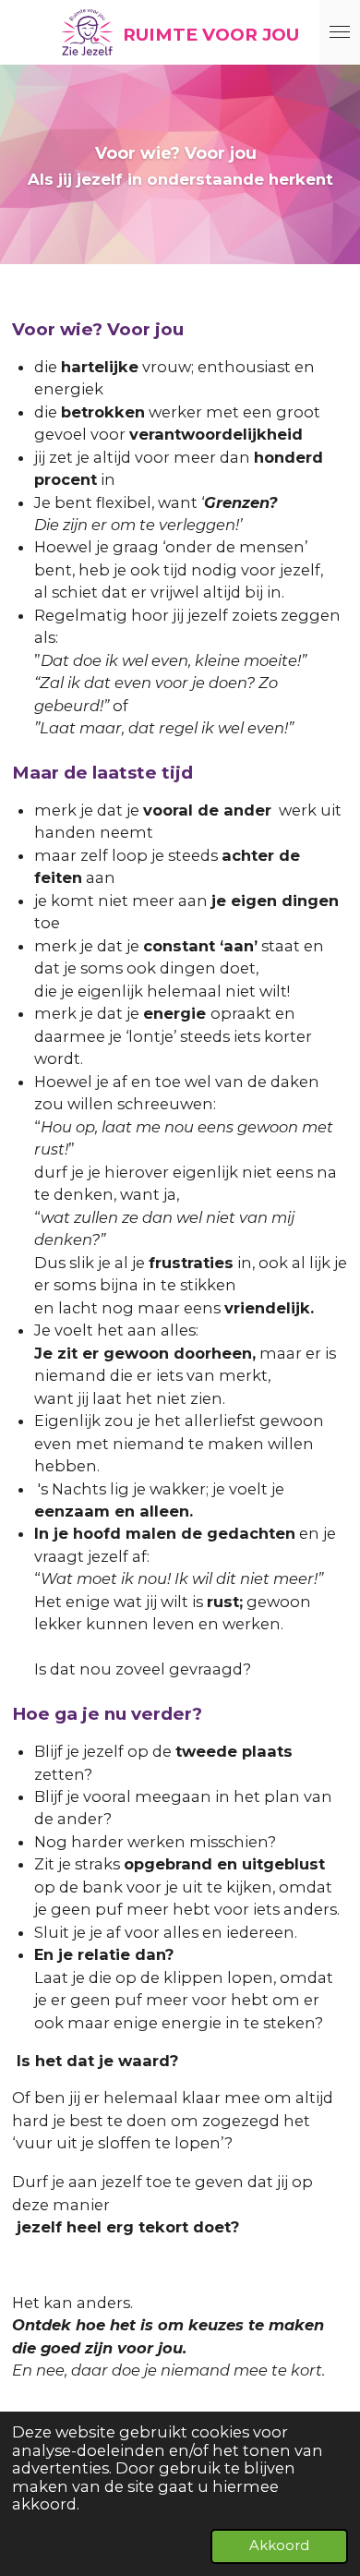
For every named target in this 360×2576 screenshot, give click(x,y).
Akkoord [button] (279, 2546)
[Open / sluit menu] (340, 32)
